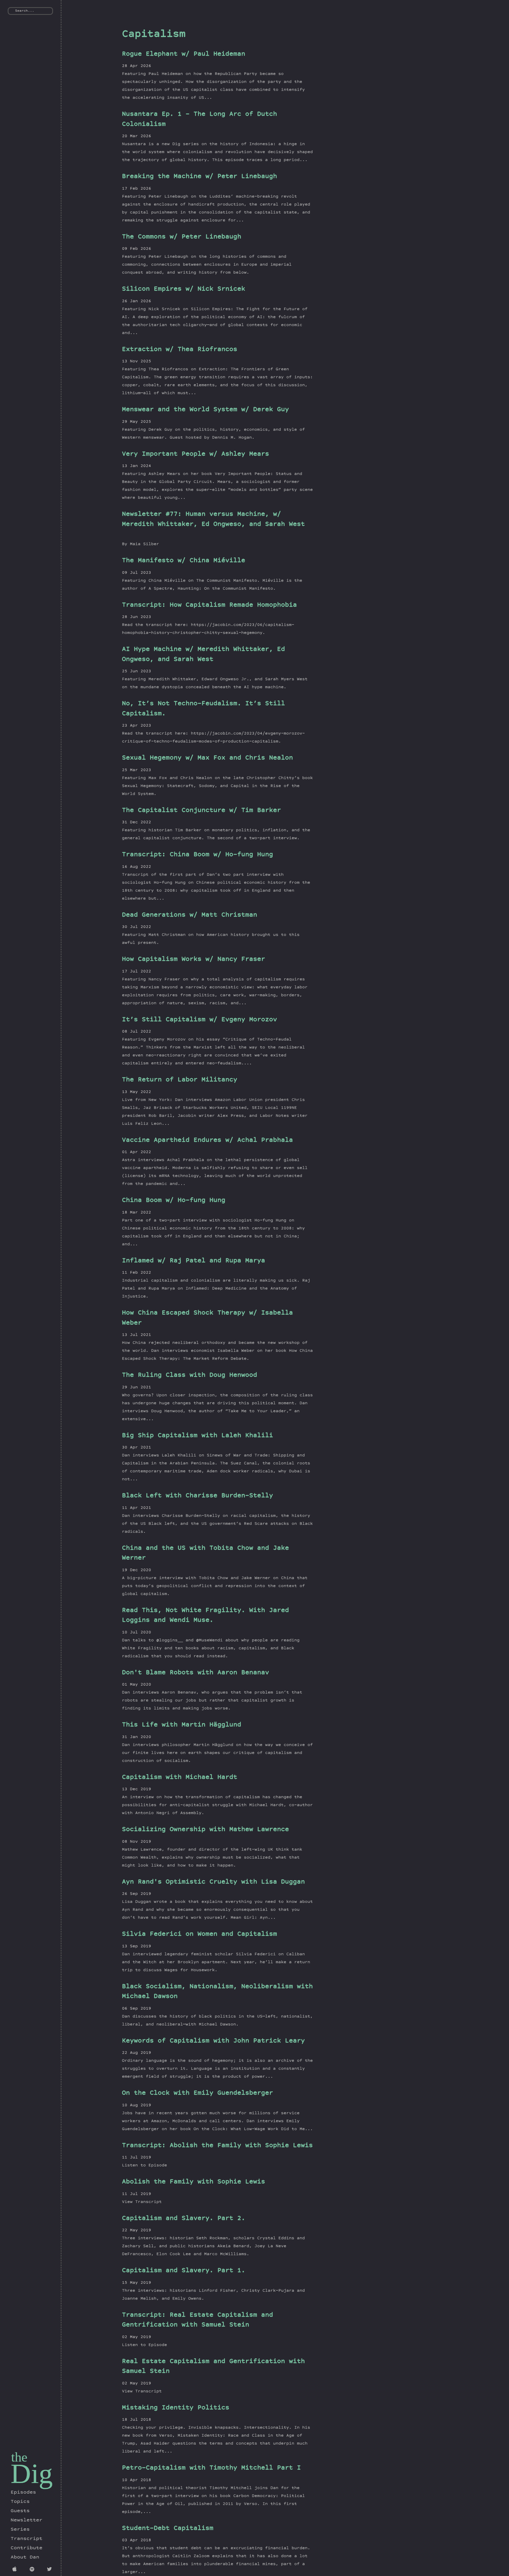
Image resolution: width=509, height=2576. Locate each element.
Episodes (23, 2493)
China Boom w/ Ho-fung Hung (174, 1201)
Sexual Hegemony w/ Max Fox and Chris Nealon (207, 758)
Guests (20, 2511)
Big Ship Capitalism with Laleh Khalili (198, 1436)
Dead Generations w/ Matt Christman (190, 915)
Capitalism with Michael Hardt (180, 1778)
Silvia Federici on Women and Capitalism (199, 1935)
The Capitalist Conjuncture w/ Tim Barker (201, 811)
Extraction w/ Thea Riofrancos (180, 350)
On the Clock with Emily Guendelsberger (198, 2093)
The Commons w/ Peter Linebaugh (182, 237)
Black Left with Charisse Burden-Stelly (198, 1496)
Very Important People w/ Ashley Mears (196, 454)
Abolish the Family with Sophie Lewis (194, 2182)
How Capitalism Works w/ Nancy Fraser (194, 960)
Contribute (27, 2548)
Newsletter (27, 2520)
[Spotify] (33, 2570)
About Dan (25, 2557)
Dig (32, 2474)
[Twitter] (50, 2570)
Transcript (27, 2539)
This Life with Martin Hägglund (182, 1725)
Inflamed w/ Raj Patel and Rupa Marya (194, 1261)
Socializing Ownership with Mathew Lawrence (205, 1830)
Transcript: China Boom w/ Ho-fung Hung (198, 855)
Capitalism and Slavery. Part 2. (184, 2219)
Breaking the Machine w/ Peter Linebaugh (199, 177)
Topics (20, 2502)
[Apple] (16, 2570)
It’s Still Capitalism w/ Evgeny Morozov (199, 1020)
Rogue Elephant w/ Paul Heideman (184, 54)
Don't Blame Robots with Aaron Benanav (196, 1673)
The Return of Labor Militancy (180, 1080)
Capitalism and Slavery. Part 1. (184, 2271)
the (19, 2457)
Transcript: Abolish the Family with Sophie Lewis (217, 2146)
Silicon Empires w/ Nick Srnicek (184, 289)
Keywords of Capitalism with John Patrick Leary (213, 2041)
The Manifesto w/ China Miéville (184, 561)
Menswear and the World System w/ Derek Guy (205, 410)
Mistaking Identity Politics (176, 2408)
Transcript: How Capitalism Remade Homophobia (209, 605)
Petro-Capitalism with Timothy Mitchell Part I (211, 2468)
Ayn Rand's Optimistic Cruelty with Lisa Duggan (213, 1882)
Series (20, 2530)
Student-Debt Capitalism (168, 2529)
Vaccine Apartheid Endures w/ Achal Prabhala (207, 1141)
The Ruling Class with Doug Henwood (190, 1376)
